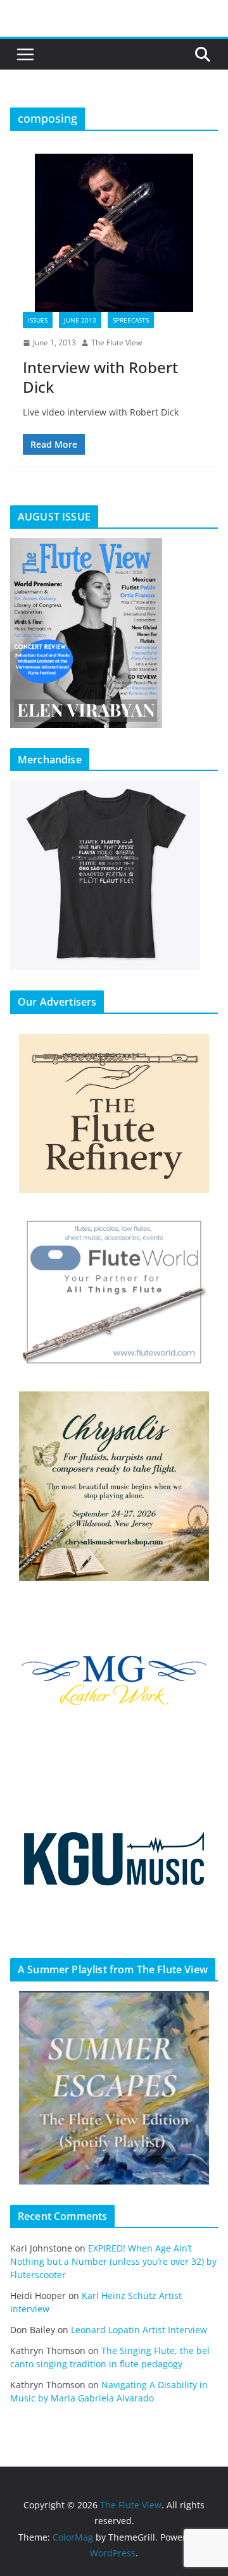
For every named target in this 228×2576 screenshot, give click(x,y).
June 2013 (80, 320)
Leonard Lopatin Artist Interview (139, 2330)
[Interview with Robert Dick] (114, 233)
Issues (38, 320)
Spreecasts (131, 320)
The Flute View (117, 342)
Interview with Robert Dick (100, 377)
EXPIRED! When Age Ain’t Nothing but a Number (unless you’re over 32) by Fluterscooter (113, 2261)
